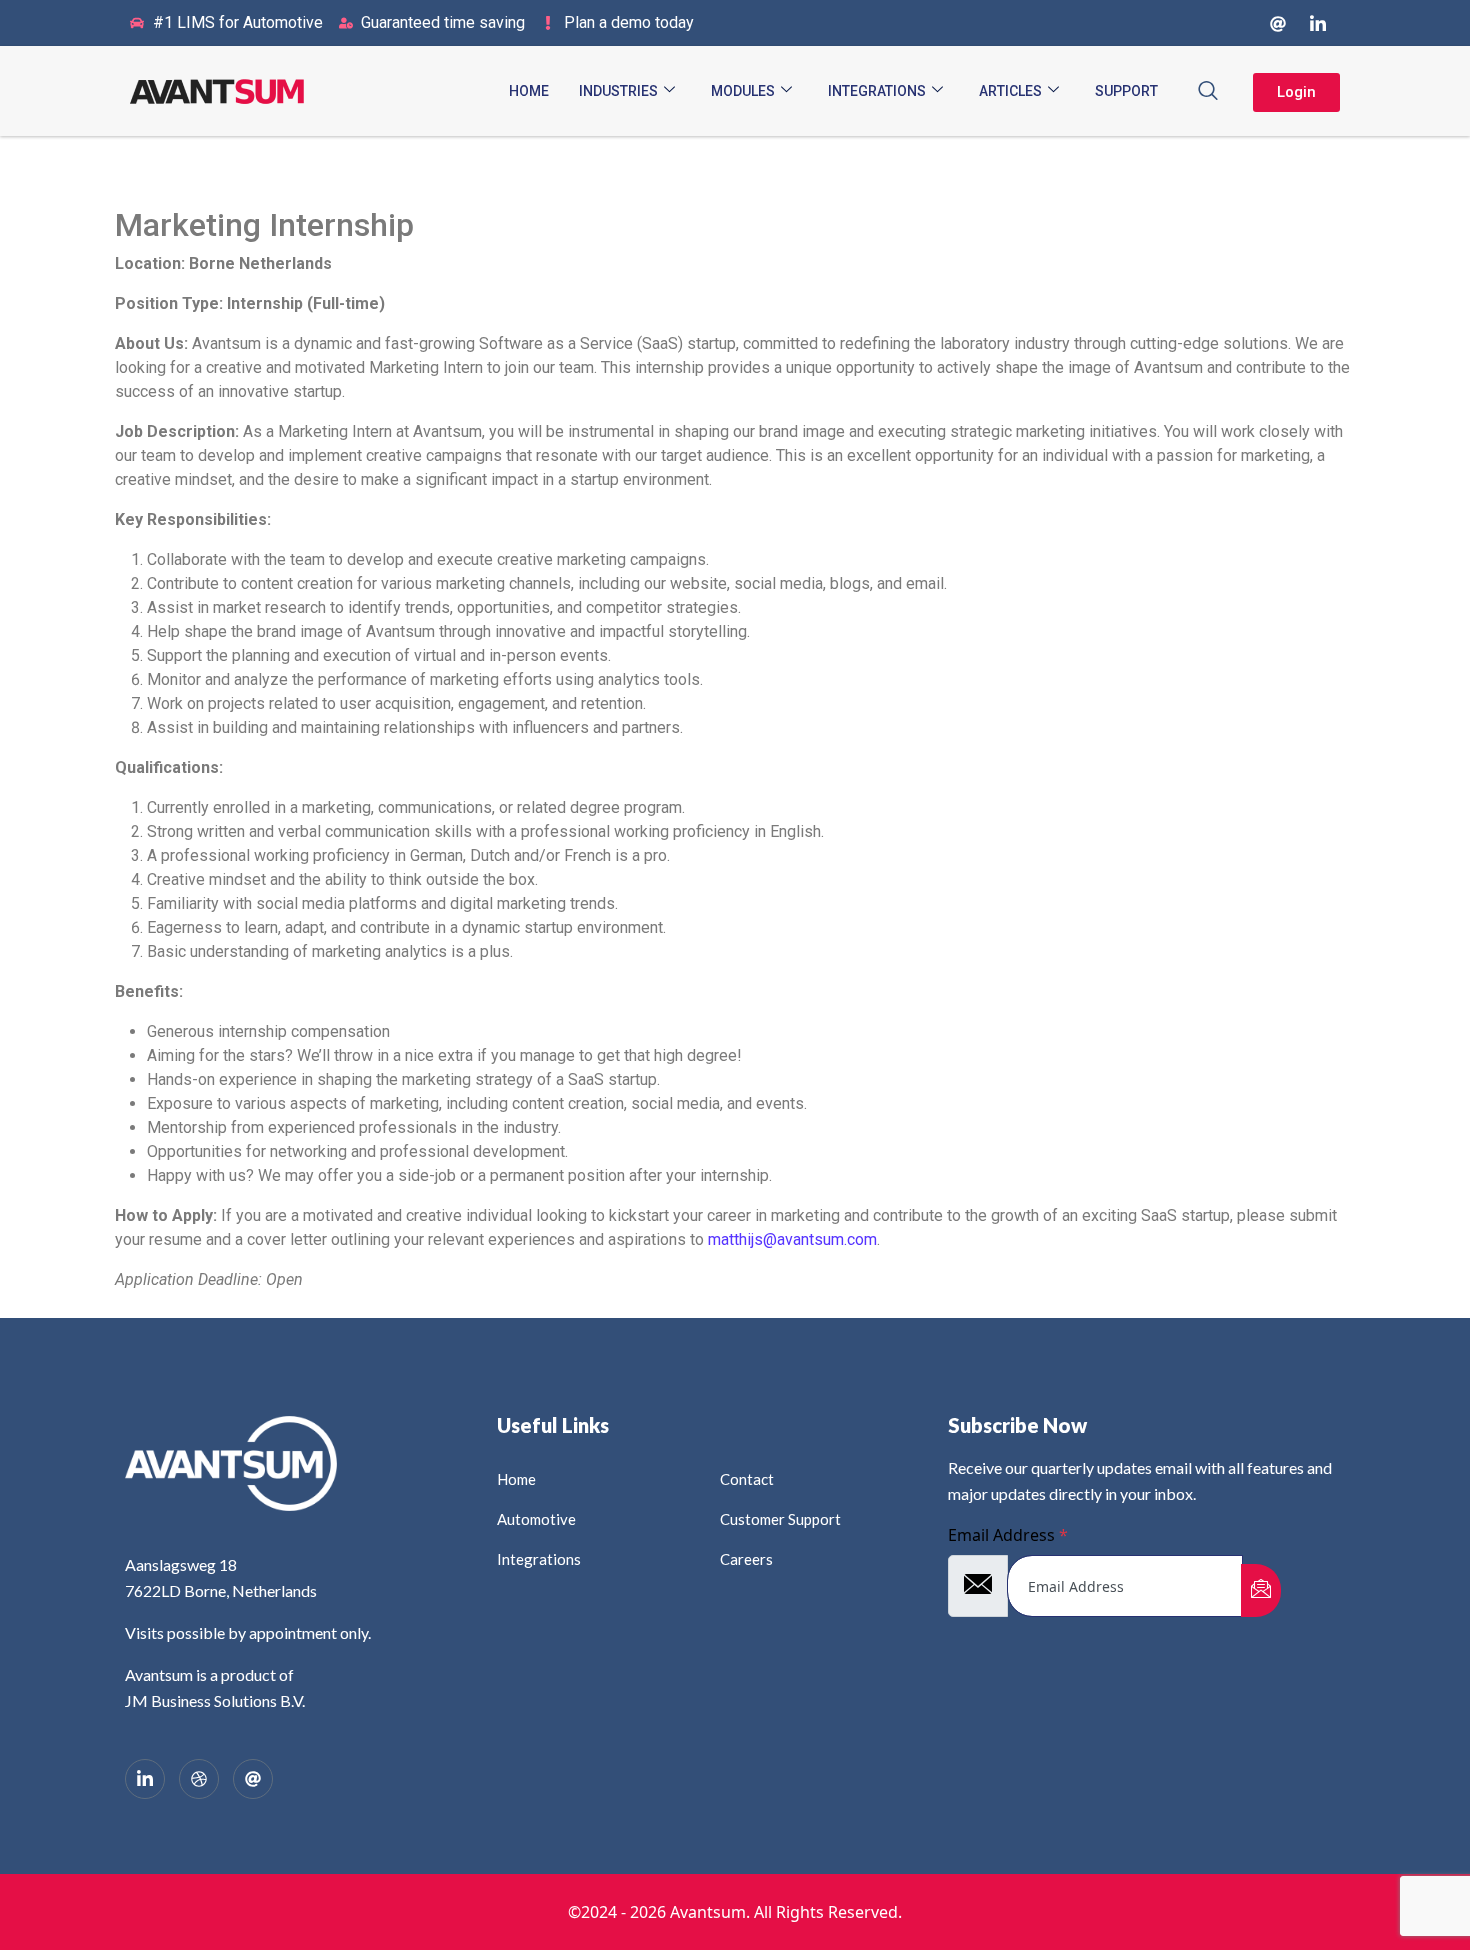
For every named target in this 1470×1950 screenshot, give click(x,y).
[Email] (253, 1779)
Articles (1010, 91)
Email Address (1008, 1535)
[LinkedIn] (1318, 23)
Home (529, 91)
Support (1126, 91)
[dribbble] (199, 1779)
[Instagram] (1278, 23)
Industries (618, 91)
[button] (1208, 91)
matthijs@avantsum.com (792, 1239)
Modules (743, 91)
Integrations (877, 91)
